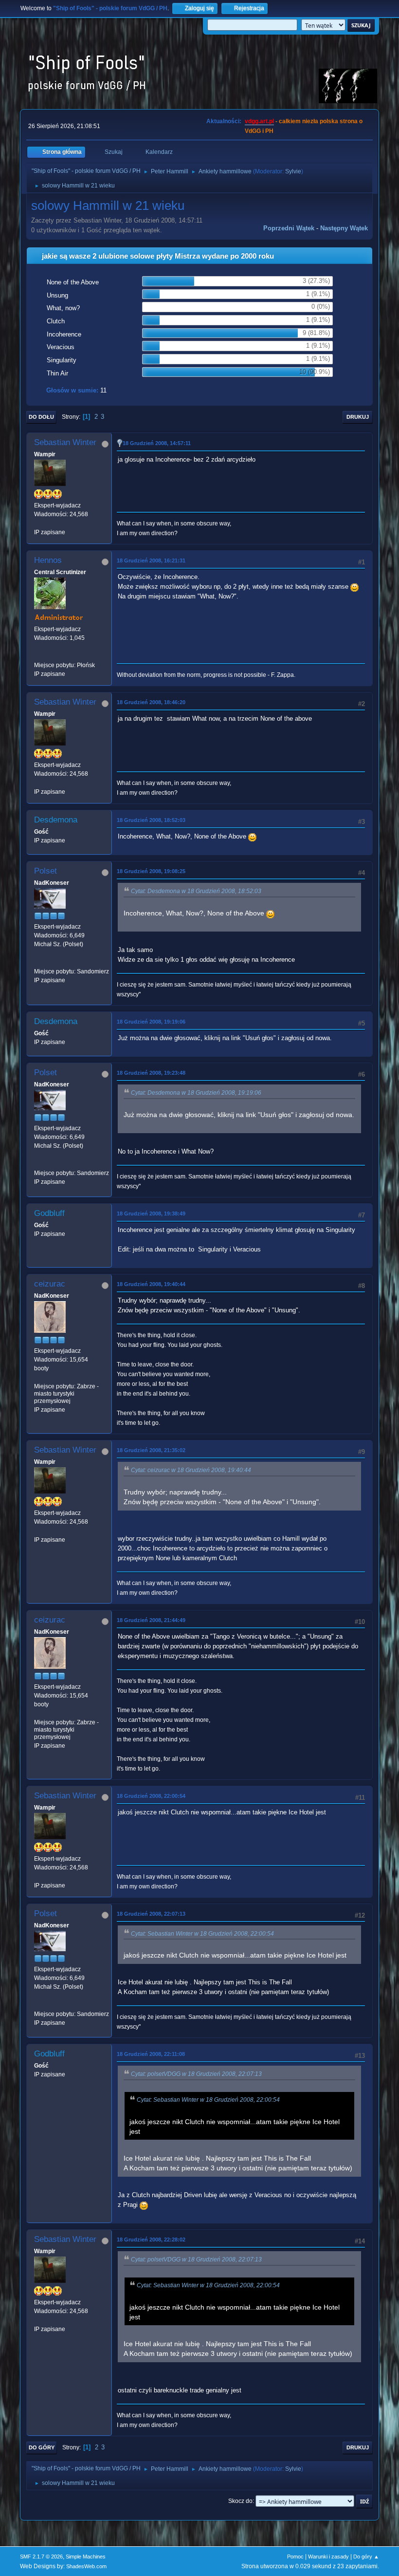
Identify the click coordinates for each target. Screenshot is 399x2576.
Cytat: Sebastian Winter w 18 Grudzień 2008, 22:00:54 (202, 1934)
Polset (45, 871)
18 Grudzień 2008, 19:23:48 (151, 1073)
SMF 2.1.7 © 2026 (41, 2557)
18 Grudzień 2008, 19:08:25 (151, 871)
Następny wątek (344, 228)
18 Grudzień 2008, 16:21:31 (151, 560)
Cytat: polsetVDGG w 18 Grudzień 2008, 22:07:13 (196, 2074)
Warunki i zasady (328, 2557)
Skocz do (240, 2501)
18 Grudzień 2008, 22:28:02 (151, 2240)
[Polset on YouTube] (38, 963)
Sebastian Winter (65, 442)
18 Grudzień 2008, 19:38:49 (151, 1213)
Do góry (42, 2447)
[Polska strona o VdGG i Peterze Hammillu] (38, 656)
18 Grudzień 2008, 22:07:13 (151, 1914)
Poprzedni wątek (289, 228)
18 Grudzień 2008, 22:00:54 (151, 1796)
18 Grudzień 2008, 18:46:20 (151, 702)
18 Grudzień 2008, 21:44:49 (151, 1620)
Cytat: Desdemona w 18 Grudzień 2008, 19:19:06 (196, 1093)
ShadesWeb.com (86, 2566)
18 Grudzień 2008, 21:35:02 (151, 1450)
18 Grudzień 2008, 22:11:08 (151, 2054)
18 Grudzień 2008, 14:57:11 (157, 443)
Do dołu (41, 417)
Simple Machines (86, 2557)
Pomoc (295, 2557)
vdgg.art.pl (259, 121)
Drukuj (358, 417)
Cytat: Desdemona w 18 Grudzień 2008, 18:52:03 (196, 891)
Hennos (48, 560)
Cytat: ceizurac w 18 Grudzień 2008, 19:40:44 (191, 1470)
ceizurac (50, 1284)
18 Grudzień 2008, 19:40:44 (151, 1284)
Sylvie (293, 171)
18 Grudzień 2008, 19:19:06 (151, 1022)
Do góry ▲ (366, 2557)
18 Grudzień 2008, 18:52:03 (151, 820)
